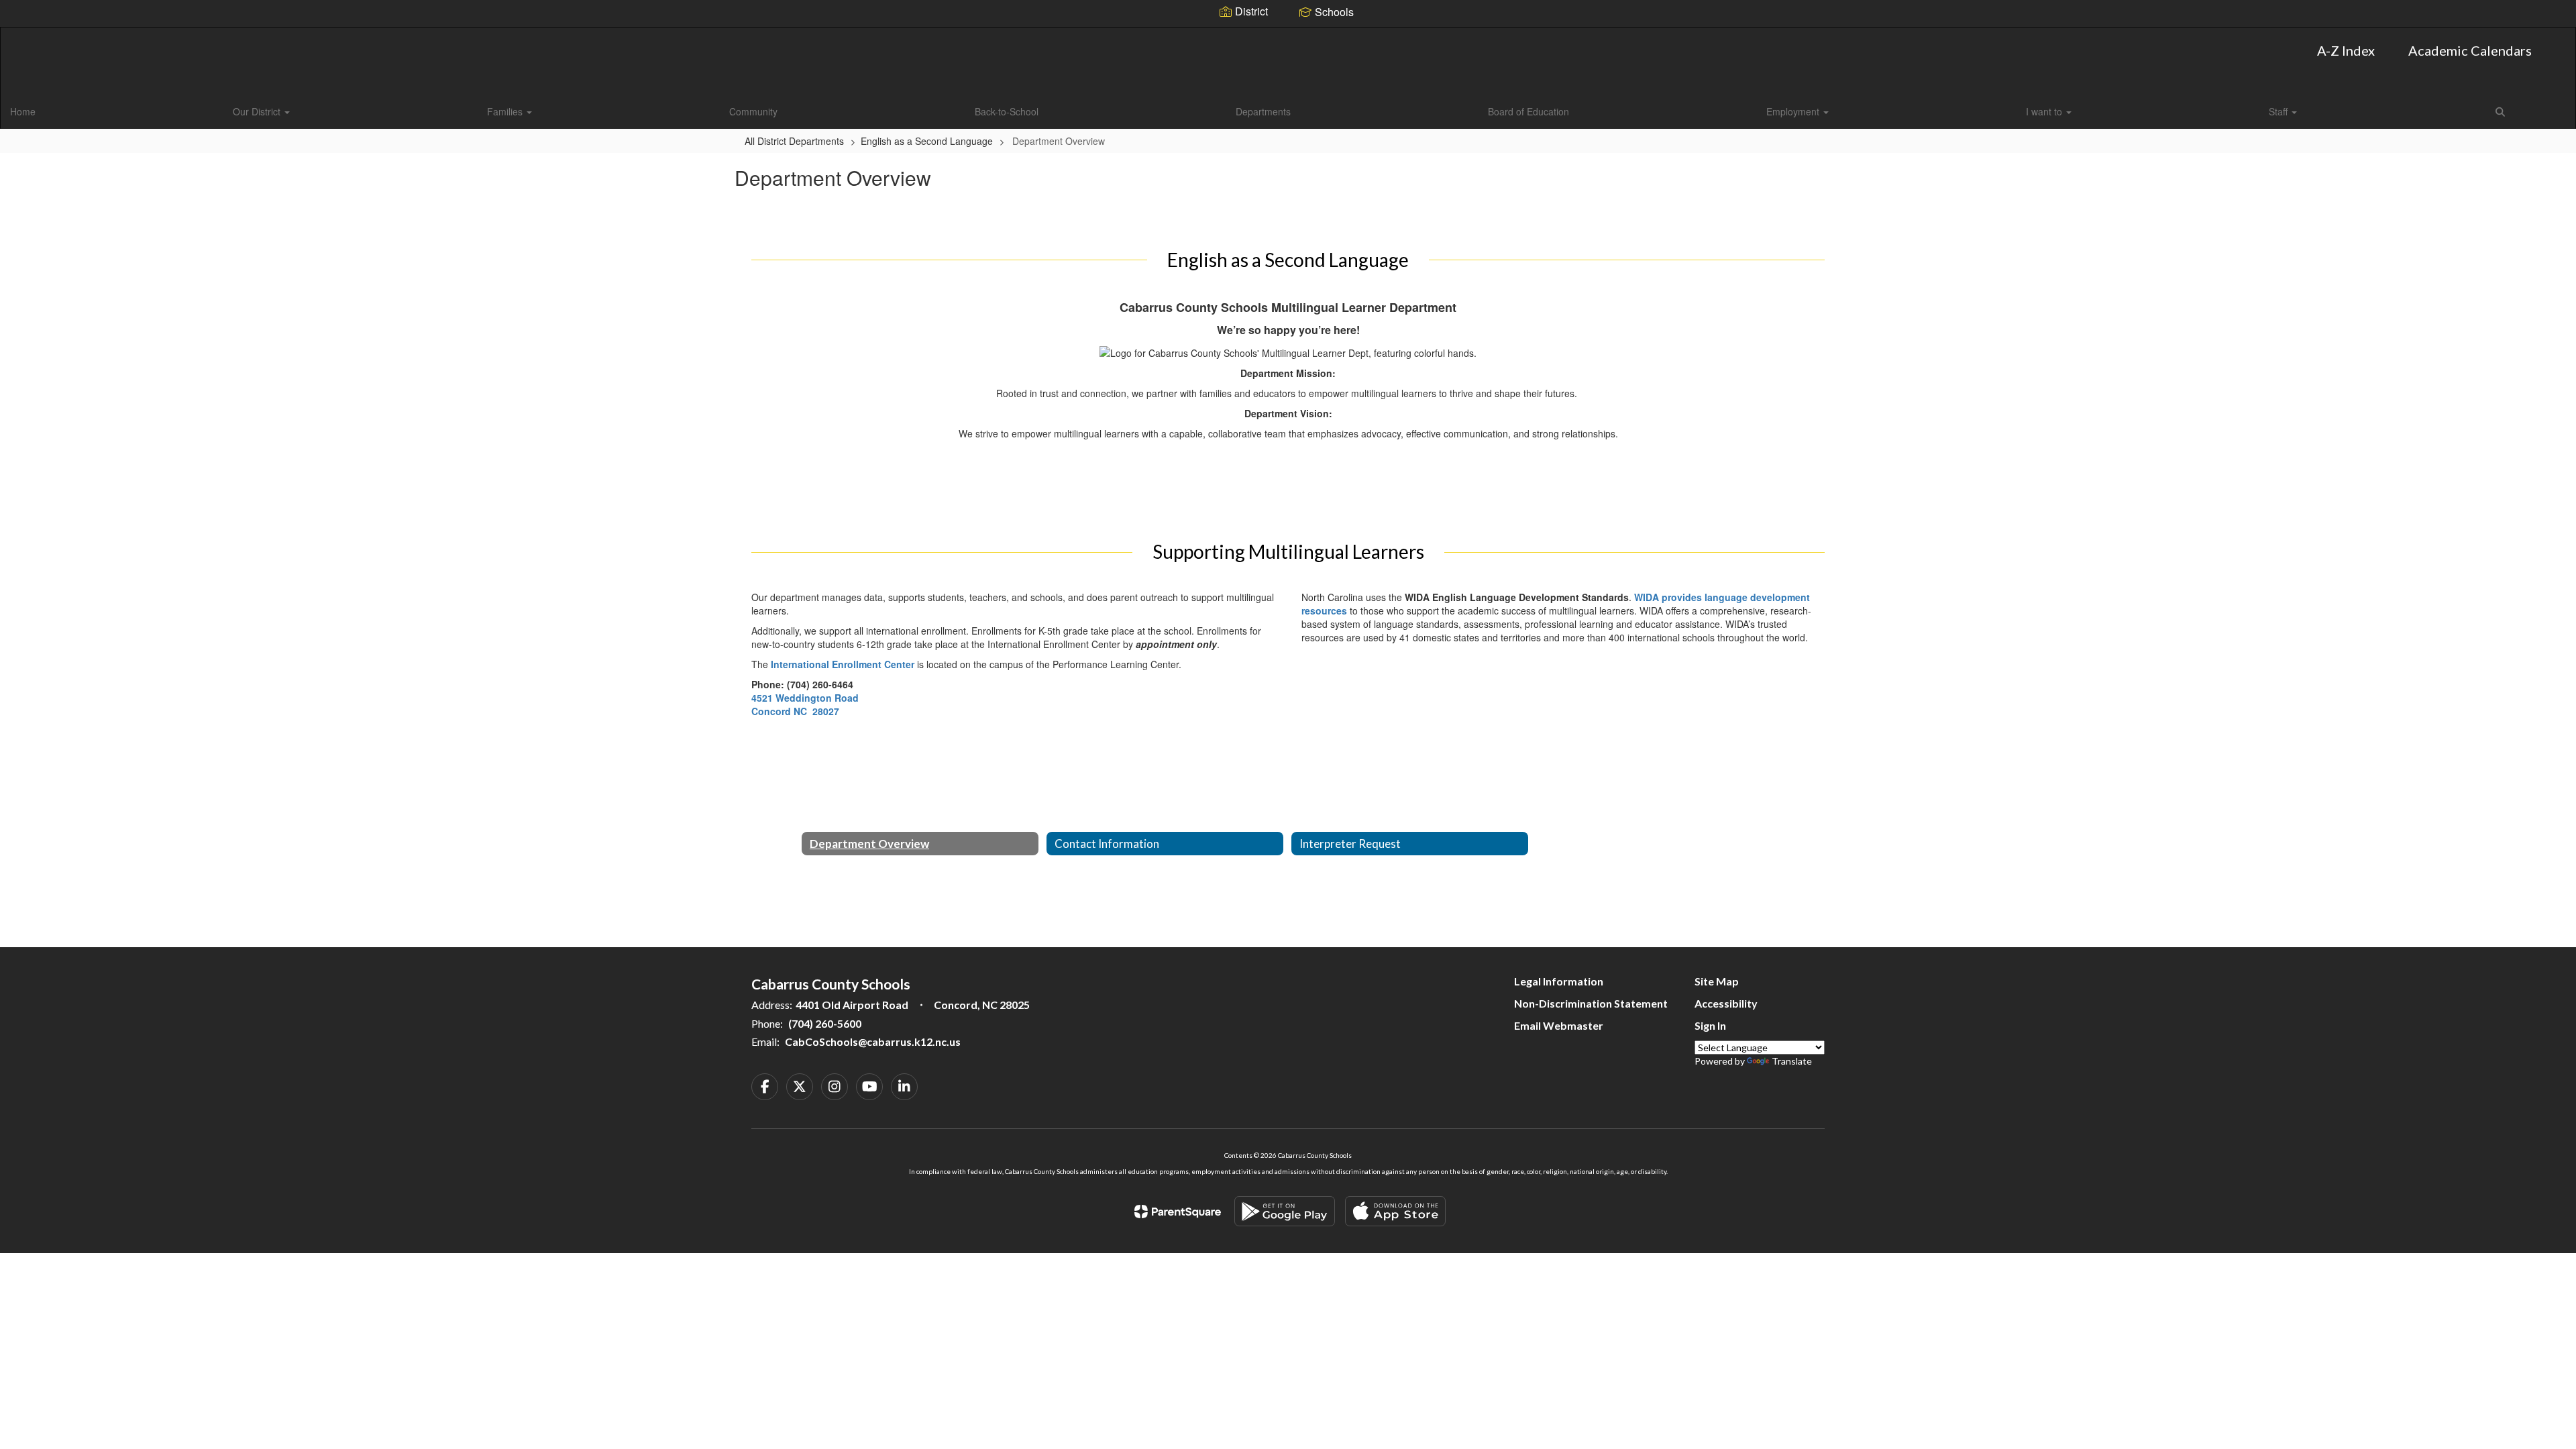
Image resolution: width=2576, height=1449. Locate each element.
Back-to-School (1007, 111)
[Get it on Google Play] (1285, 1211)
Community (753, 111)
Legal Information (1559, 981)
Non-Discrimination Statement (1591, 1003)
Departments (1263, 111)
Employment (1794, 111)
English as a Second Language (927, 141)
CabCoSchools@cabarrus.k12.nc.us (873, 1041)
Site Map (1717, 981)
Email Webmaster (1559, 1025)
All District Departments (794, 141)
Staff (2279, 111)
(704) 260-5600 (825, 1023)
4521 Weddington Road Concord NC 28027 (805, 704)
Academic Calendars (2470, 50)
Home (23, 111)
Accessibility (1726, 1003)
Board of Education (1528, 111)
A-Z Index (2346, 50)
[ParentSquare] (1178, 1212)
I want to (2045, 111)
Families (506, 111)
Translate (1792, 1061)
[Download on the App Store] (1395, 1211)
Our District (258, 111)
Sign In (1710, 1025)
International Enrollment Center (843, 664)
